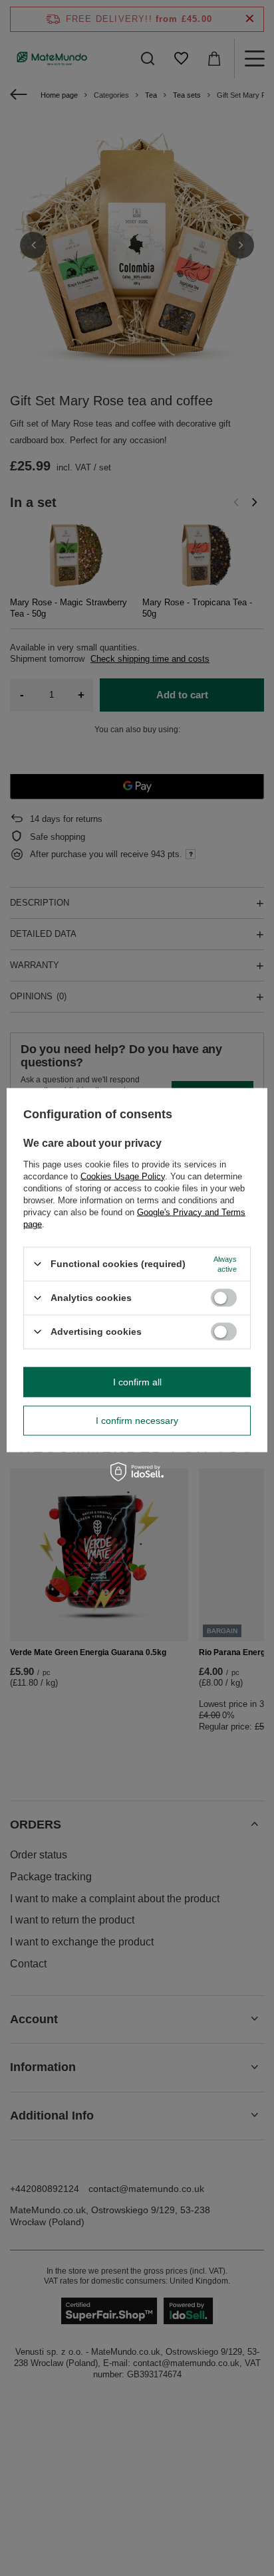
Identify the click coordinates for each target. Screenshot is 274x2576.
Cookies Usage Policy (123, 1176)
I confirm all (137, 1382)
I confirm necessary (137, 1421)
